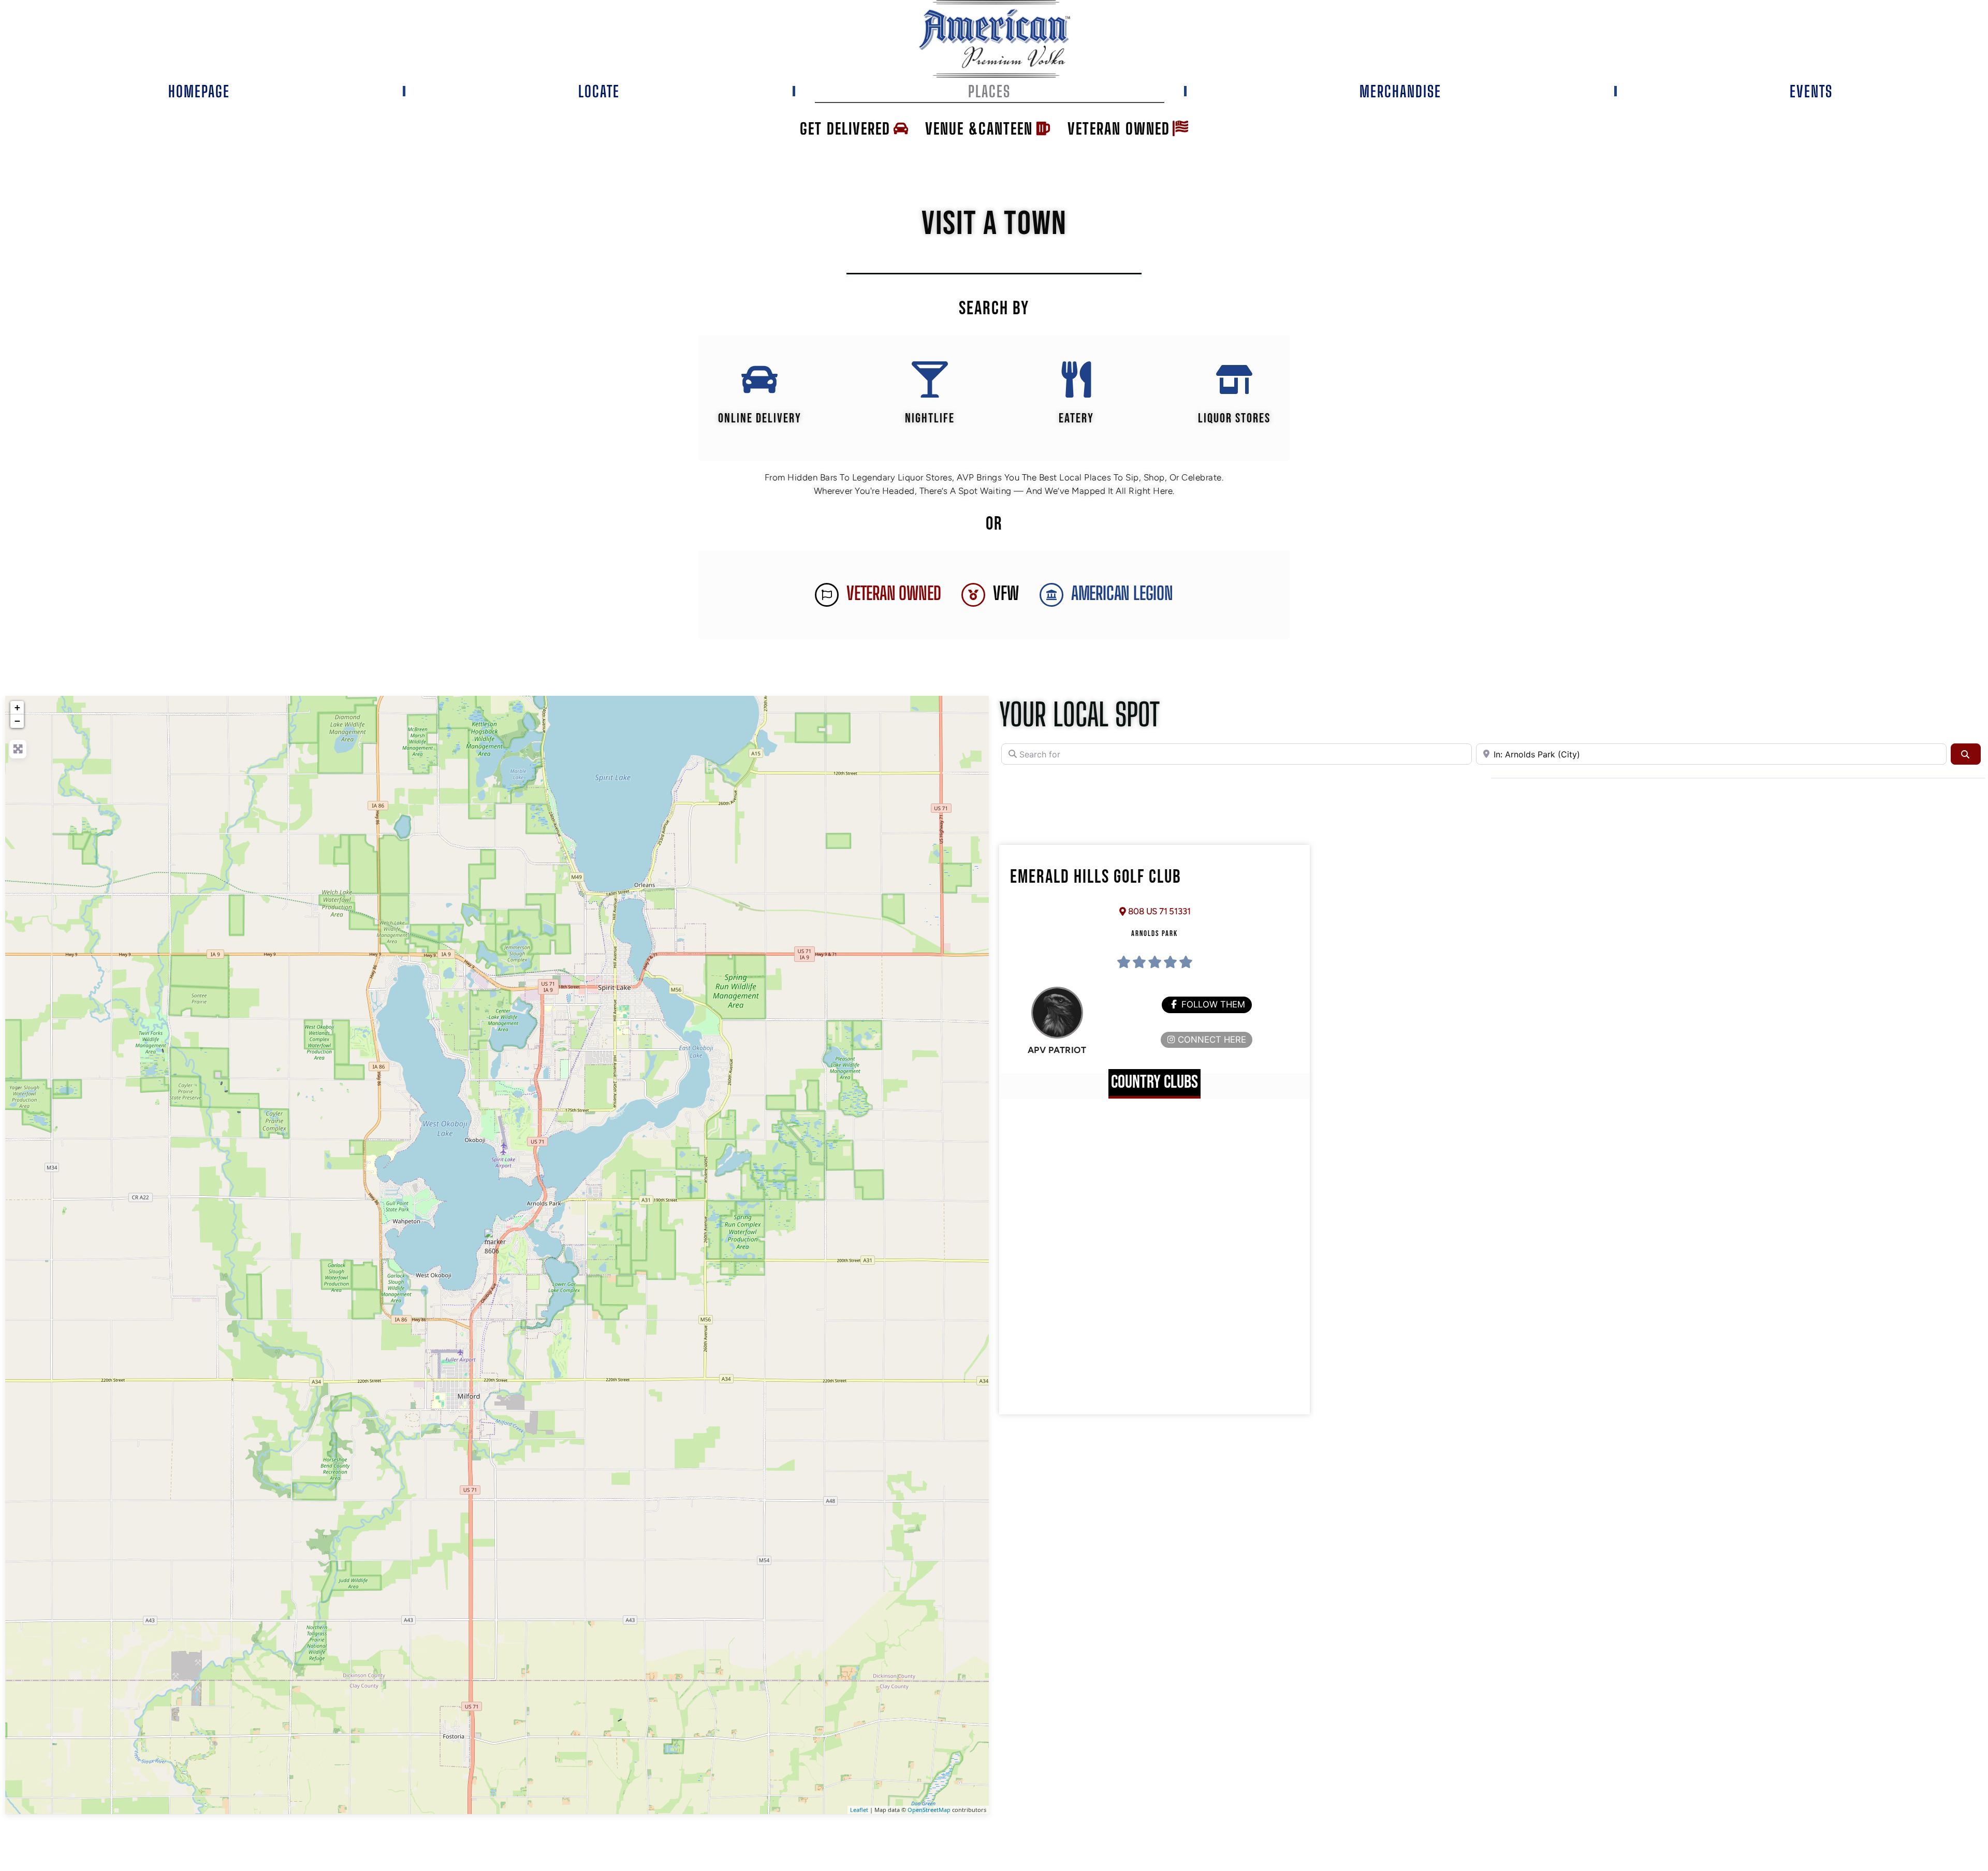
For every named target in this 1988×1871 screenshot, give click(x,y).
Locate (599, 91)
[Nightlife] (930, 379)
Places (989, 91)
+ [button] (17, 707)
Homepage (199, 91)
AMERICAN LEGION (1122, 593)
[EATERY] (1076, 379)
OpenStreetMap (929, 1810)
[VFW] (973, 595)
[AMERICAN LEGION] (1051, 595)
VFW (1006, 593)
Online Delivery (760, 419)
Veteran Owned (894, 593)
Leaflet (859, 1810)
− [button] (17, 721)
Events (1811, 91)
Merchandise (1400, 91)
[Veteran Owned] (827, 595)
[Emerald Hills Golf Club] (498, 1242)
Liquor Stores (1234, 419)
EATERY (1076, 419)
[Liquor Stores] (1234, 379)
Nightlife (930, 419)
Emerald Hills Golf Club (1096, 877)
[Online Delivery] (759, 379)
